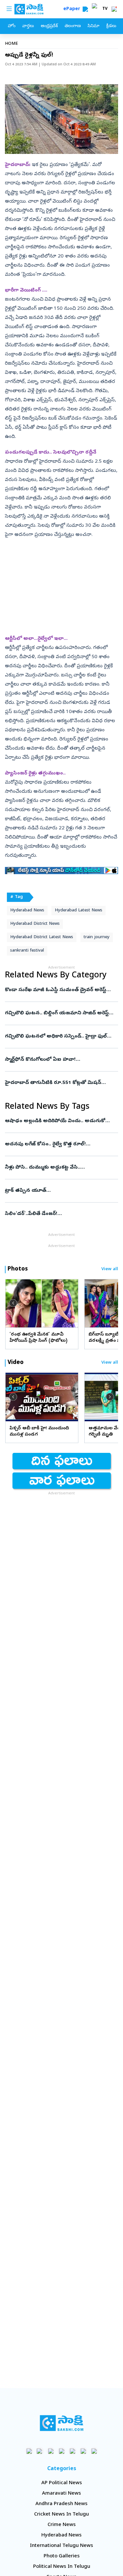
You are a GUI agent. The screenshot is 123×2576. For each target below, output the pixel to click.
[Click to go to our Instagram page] (61, 2451)
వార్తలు (28, 26)
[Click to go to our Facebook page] (29, 2451)
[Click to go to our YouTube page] (72, 2451)
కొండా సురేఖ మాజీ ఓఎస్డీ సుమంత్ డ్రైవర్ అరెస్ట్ (61, 990)
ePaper (73, 9)
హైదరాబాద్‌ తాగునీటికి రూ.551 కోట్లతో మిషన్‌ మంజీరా (58, 1083)
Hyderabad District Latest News (42, 937)
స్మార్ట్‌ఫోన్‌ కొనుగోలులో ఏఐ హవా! (56, 1060)
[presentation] (13, 1303)
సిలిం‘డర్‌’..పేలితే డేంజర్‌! (58, 1214)
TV (105, 9)
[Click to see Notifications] (114, 9)
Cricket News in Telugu (61, 2515)
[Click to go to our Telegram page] (83, 2451)
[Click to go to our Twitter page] (51, 2451)
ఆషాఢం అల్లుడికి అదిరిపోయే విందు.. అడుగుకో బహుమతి (61, 1121)
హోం (12, 26)
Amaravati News (61, 2494)
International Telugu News (61, 2546)
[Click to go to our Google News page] (94, 2451)
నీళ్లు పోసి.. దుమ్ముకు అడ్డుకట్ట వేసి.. (61, 1168)
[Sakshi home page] (61, 2423)
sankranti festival (27, 951)
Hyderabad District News (35, 924)
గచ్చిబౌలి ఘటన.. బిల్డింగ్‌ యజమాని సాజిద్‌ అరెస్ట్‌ (60, 1013)
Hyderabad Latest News (79, 911)
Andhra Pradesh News (61, 2504)
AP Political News (62, 2483)
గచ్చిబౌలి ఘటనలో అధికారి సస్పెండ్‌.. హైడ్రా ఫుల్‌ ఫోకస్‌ (60, 1037)
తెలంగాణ (73, 26)
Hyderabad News (27, 911)
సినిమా (93, 26)
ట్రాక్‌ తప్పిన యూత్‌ (60, 1191)
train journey (97, 937)
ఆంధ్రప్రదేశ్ (49, 26)
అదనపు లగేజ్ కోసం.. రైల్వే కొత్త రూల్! (61, 1144)
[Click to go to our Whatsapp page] (40, 2451)
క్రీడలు (111, 26)
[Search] (85, 9)
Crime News (62, 2525)
